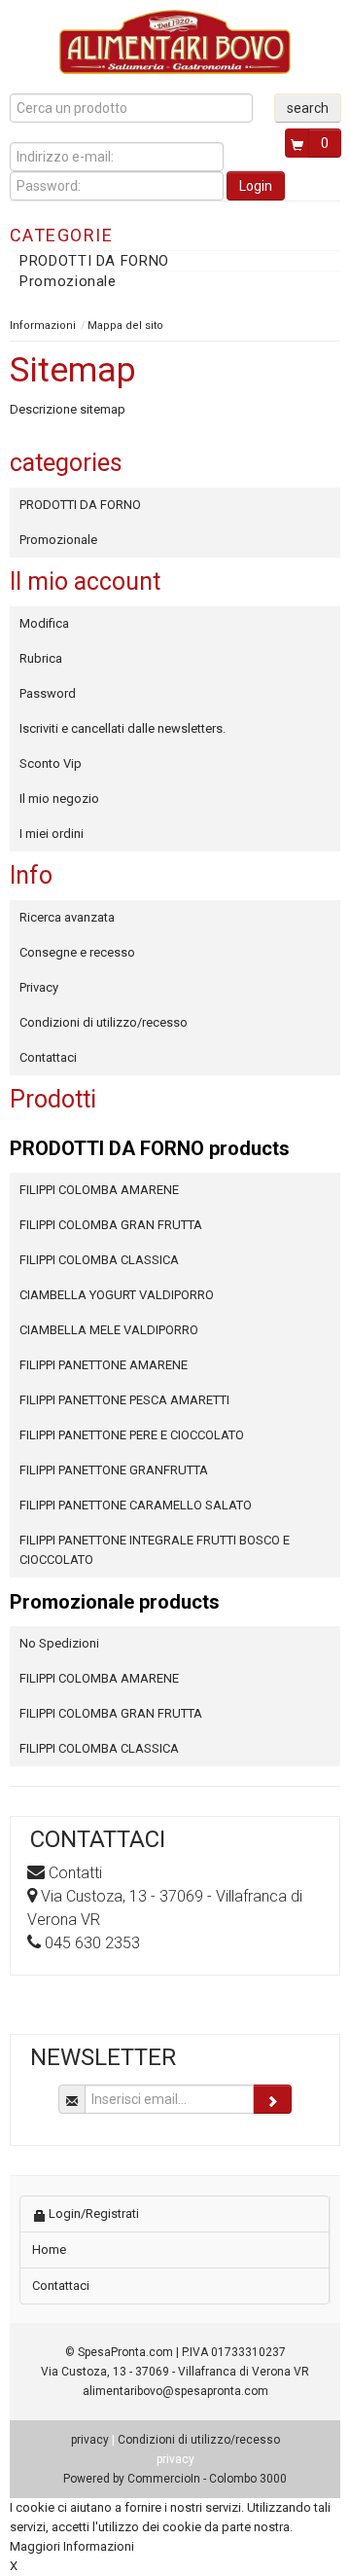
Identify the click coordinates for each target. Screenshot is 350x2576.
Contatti (75, 1873)
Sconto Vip (51, 763)
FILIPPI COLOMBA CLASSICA (99, 1260)
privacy (90, 2440)
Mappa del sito (125, 326)
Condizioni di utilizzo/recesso (104, 1022)
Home (49, 2249)
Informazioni (43, 326)
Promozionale (68, 281)
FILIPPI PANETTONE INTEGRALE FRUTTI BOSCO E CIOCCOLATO (155, 1550)
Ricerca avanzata (67, 917)
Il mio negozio (59, 798)
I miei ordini (52, 834)
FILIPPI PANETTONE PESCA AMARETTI (124, 1400)
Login (256, 186)
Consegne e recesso (77, 952)
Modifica (44, 623)
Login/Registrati (92, 2213)
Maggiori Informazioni (72, 2546)
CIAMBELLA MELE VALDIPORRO (109, 1330)
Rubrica (41, 658)
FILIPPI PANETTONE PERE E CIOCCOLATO (132, 1435)
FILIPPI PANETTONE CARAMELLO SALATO (136, 1505)
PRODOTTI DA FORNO (94, 261)
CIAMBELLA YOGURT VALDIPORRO (117, 1295)
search (308, 108)
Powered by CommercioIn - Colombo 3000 (175, 2479)
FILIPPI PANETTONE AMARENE (104, 1365)
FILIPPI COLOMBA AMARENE (99, 1190)
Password (48, 693)
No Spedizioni (59, 1643)
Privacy (39, 987)
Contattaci (48, 1057)
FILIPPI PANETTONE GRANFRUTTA (114, 1470)
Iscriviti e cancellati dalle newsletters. (122, 728)
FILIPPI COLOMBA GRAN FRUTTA (111, 1225)
